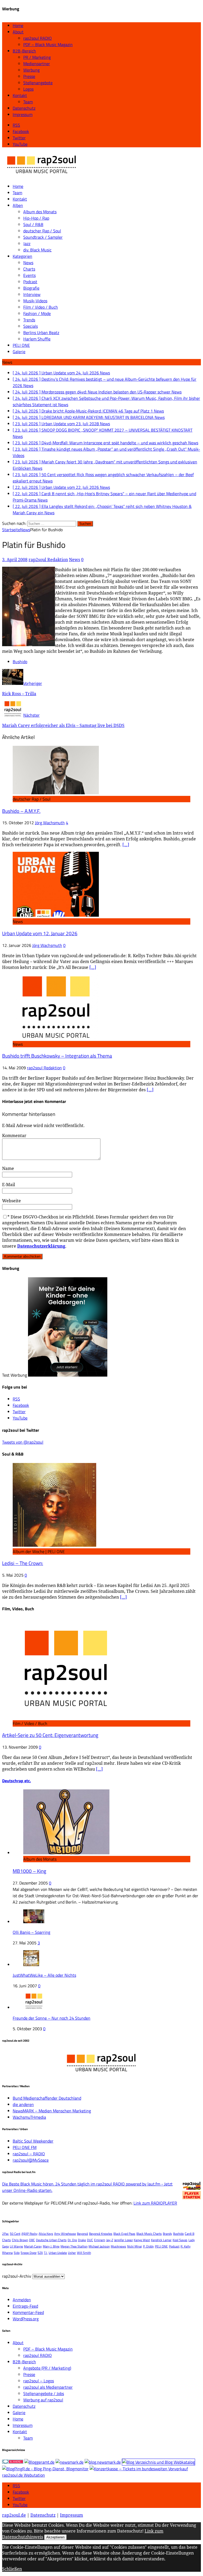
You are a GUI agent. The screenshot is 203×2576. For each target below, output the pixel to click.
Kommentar (14, 1136)
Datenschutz (24, 108)
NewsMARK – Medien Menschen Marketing (52, 2111)
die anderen (23, 2104)
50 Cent (15, 2234)
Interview (32, 294)
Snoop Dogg (29, 2253)
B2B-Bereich (24, 51)
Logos (28, 89)
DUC (90, 2240)
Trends (29, 320)
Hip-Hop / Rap (36, 218)
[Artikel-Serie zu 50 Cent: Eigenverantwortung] (66, 1717)
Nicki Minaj (135, 2246)
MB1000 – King (29, 1871)
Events (29, 275)
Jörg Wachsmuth (50, 823)
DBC (32, 2240)
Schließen (12, 2569)
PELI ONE (21, 345)
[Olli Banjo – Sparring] (34, 1922)
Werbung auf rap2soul (43, 2400)
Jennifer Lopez (123, 2240)
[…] (126, 845)
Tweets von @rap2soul (23, 1442)
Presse (29, 76)
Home (18, 25)
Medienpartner (37, 64)
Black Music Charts (149, 2234)
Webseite (11, 1201)
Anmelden (22, 2300)
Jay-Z (110, 2240)
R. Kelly (186, 2246)
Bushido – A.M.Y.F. (21, 811)
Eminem (100, 2240)
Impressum (23, 114)
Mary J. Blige (51, 2246)
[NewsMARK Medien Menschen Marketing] (70, 2462)
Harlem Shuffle (37, 339)
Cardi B (190, 2234)
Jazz (27, 243)
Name (8, 1168)
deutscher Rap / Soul (42, 231)
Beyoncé (82, 2234)
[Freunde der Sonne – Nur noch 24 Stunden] (34, 2007)
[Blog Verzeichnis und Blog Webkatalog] (158, 2462)
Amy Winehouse (65, 2234)
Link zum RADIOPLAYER (155, 2203)
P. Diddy (148, 2246)
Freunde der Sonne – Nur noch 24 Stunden (52, 2018)
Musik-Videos (35, 301)
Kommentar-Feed (28, 2312)
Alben (18, 205)
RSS (16, 2486)
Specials (31, 326)
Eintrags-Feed (25, 2306)
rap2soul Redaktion (48, 560)
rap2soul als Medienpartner (48, 2387)
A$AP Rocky (29, 2234)
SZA (40, 2253)
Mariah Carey (33, 2246)
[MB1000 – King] (66, 1853)
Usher (72, 2253)
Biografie (31, 288)
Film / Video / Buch (41, 307)
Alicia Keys (46, 2234)
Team (28, 102)
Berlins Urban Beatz (41, 332)
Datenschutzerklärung (41, 1246)
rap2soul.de (14, 2515)
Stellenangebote (38, 83)
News (28, 263)
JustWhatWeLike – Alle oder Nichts (44, 1975)
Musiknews (118, 2246)
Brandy (167, 2234)
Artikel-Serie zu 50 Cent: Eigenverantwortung (50, 1735)
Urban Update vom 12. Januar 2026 (40, 933)
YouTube (20, 2505)
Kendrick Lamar (161, 2240)
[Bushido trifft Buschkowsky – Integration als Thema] (56, 1038)
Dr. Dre (72, 2240)
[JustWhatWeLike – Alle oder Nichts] (31, 1965)
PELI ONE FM (25, 2147)
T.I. (46, 2253)
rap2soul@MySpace (31, 2160)
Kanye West (142, 2240)
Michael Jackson (99, 2246)
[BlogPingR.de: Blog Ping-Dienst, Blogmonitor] (45, 2469)
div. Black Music (37, 250)
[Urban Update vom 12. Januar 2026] (56, 915)
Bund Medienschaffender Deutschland (47, 2098)
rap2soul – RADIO (29, 2154)
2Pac (5, 2234)
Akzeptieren (55, 2537)
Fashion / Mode (37, 313)
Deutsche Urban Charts (51, 2240)
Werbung (31, 70)
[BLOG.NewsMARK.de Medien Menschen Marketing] (103, 2462)
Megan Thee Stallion (74, 2246)
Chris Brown (20, 2240)
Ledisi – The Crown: (23, 1563)
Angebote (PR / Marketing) (47, 2368)
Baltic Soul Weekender (33, 2141)
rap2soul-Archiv (17, 2276)
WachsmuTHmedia (29, 2117)
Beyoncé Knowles (101, 2234)
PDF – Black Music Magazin (48, 45)
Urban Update (58, 2253)
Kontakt (20, 95)
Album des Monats (40, 212)
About (18, 32)
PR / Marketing (37, 57)
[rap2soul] (42, 176)
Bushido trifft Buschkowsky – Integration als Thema (57, 1056)
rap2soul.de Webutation (24, 2475)
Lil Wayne (16, 2246)
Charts (29, 269)
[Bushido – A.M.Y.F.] (56, 793)
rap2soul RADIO (38, 38)
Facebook (21, 2492)
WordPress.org (26, 2319)
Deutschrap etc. (17, 1781)
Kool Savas (180, 2240)
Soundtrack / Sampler (43, 237)
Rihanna (7, 2253)
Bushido (20, 662)
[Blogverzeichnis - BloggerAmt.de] (39, 2462)
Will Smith (84, 2253)
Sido (17, 2253)
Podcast (30, 282)
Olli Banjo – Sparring (31, 1932)
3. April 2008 (15, 560)
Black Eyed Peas (124, 2234)
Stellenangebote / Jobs (44, 2393)
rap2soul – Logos (39, 2381)
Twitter (19, 2498)
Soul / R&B (33, 224)
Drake (82, 2240)
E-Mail (9, 1185)
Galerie (19, 352)
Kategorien (22, 256)
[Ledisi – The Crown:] (54, 1545)
